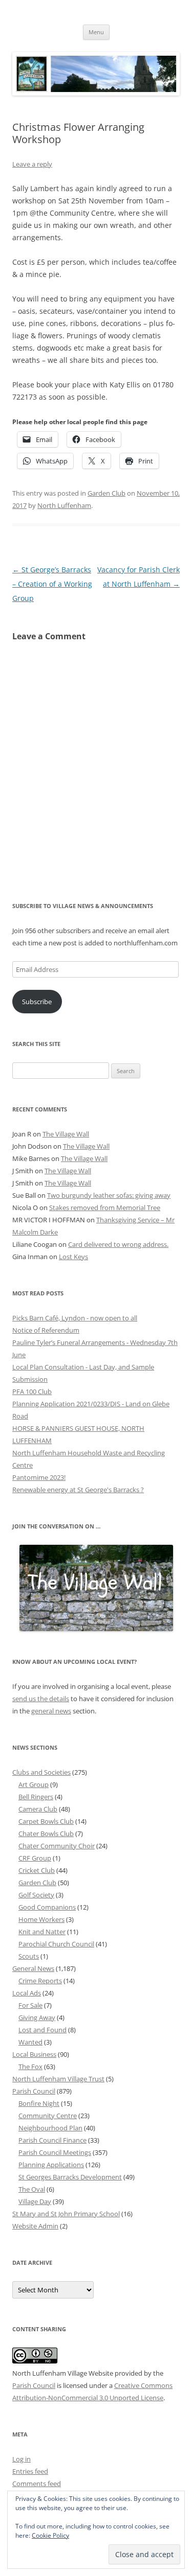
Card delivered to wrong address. (118, 1244)
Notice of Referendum (46, 1330)
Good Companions (47, 1907)
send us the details (41, 1699)
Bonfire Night (39, 2103)
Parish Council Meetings (55, 2152)
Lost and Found (42, 2030)
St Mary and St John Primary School (66, 2214)
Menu (96, 32)
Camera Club (38, 1809)
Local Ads (27, 1993)
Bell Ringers (36, 1797)
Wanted (30, 2042)
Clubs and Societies (41, 1772)
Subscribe (37, 1002)
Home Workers (41, 1919)
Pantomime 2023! (39, 1477)
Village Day (35, 2201)
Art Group (34, 1784)
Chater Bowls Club (46, 1834)
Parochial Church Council (56, 1944)
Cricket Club (37, 1870)
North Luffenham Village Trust (58, 2079)
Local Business (34, 2054)
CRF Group (35, 1858)
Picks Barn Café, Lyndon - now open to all (75, 1318)
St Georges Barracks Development (70, 2177)
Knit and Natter (42, 1932)
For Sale (30, 2005)
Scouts (29, 1956)
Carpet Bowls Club (46, 1821)
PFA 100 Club (32, 1391)
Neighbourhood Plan (50, 2128)
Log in (22, 2459)
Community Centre (48, 2116)
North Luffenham (64, 505)
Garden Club (106, 493)
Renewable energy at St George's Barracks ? (78, 1490)
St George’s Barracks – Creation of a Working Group (52, 584)
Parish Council (34, 2091)
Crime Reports (40, 1981)
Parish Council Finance (52, 2140)
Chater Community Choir (57, 1846)
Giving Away (37, 2017)
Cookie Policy (50, 2535)
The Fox (30, 2067)
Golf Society (36, 1895)
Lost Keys (73, 1257)
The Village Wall (66, 1134)
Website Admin (35, 2226)
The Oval (32, 2189)
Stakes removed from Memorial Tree (105, 1208)
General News (33, 1968)
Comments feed (37, 2484)
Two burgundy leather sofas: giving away (109, 1195)
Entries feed (30, 2471)
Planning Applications (51, 2165)
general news (51, 1711)
